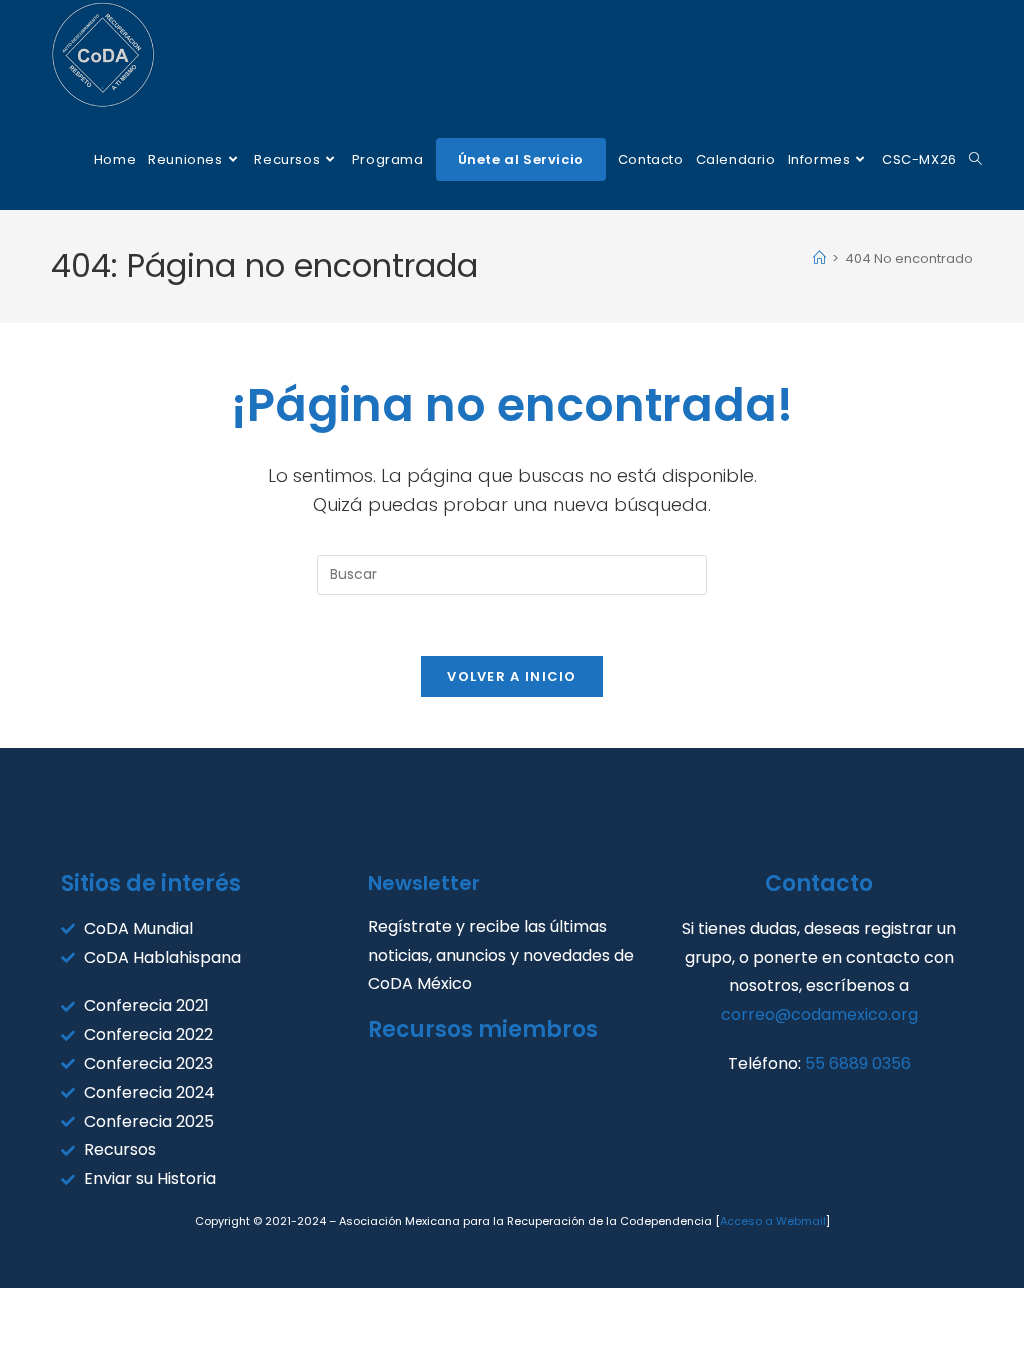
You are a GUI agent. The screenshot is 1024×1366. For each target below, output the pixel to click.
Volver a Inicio (512, 676)
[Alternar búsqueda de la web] (975, 159)
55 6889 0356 (858, 1063)
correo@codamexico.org (819, 1014)
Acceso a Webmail (773, 1221)
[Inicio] (819, 258)
